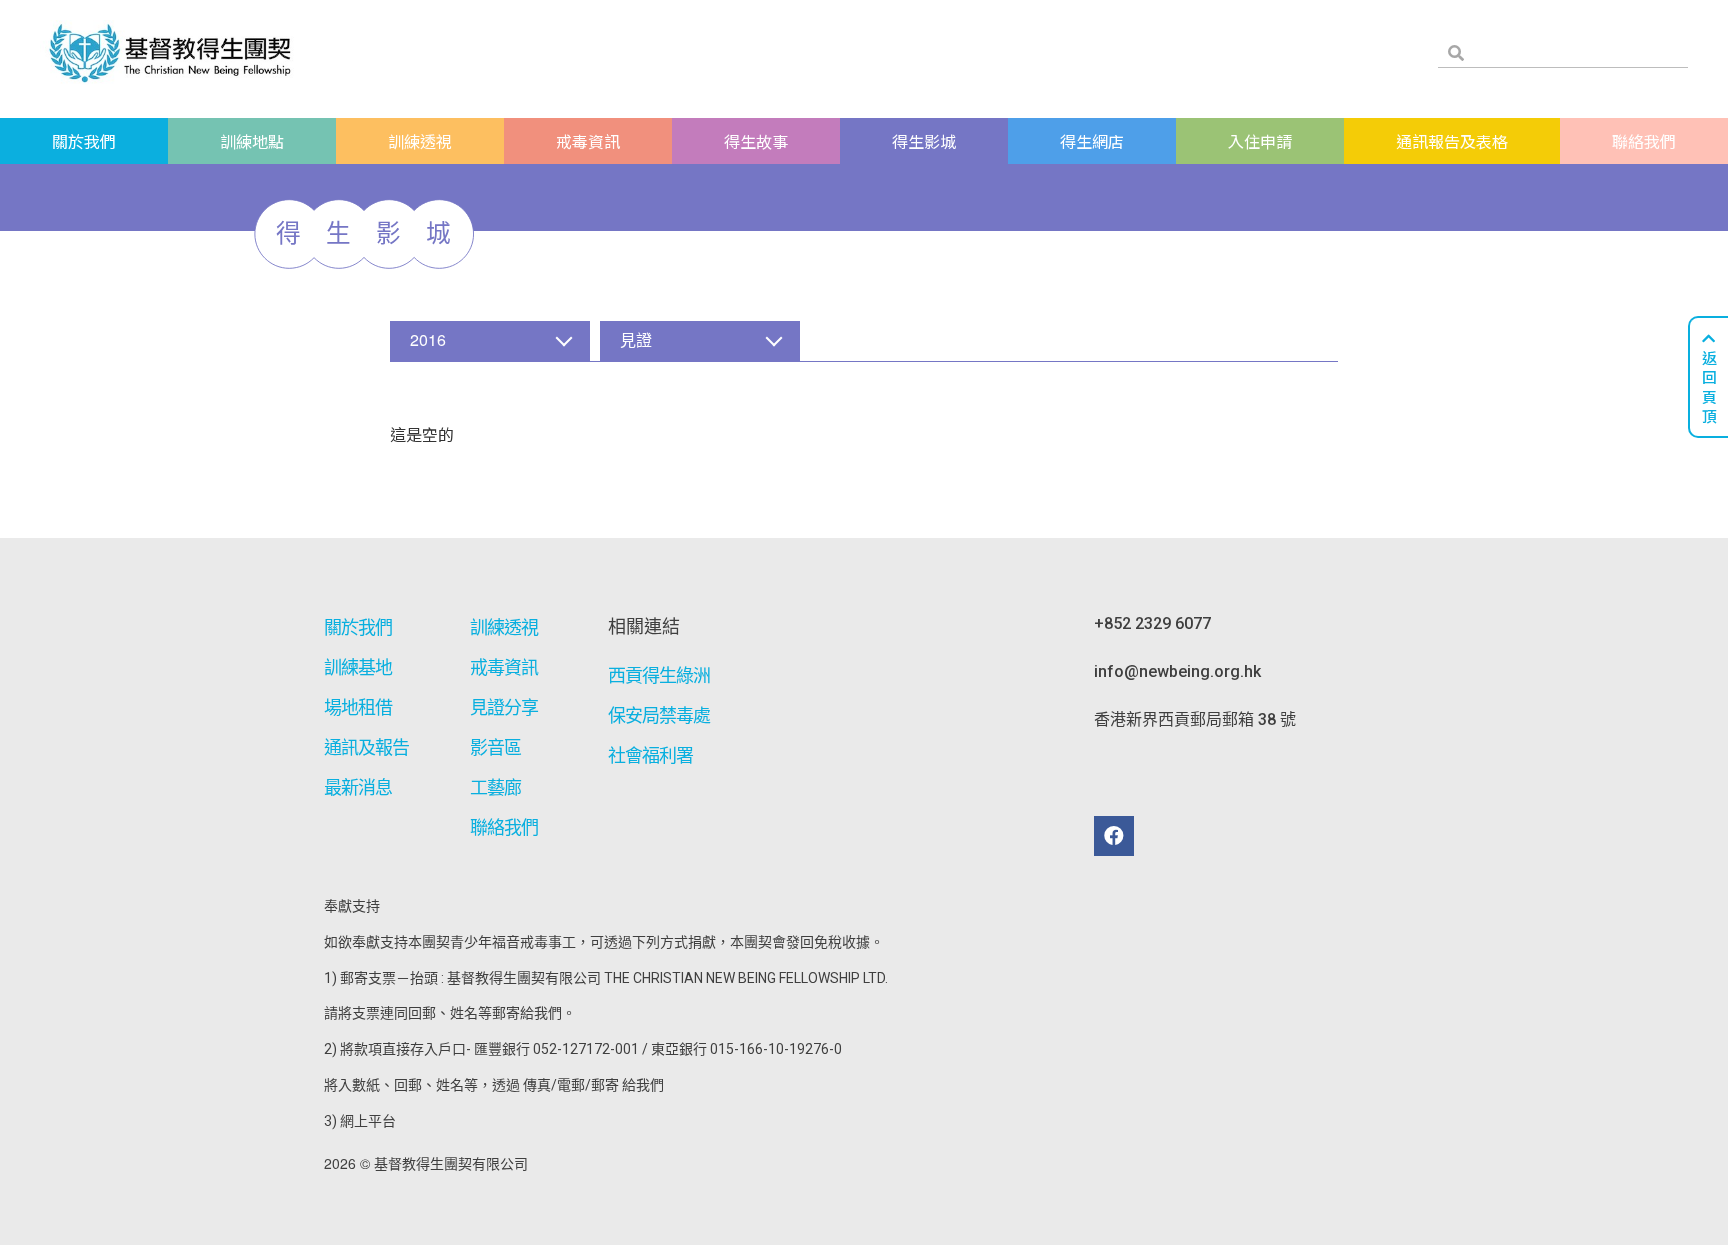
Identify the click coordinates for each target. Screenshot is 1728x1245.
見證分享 (504, 707)
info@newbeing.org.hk (1177, 671)
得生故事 (756, 141)
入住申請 (1260, 141)
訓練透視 (420, 141)
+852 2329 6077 (1152, 623)
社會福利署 (651, 755)
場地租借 (358, 707)
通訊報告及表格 (1452, 141)
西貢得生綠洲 (659, 675)
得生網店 (1092, 141)
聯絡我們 (1644, 141)
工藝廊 (495, 787)
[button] (490, 341)
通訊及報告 (367, 747)
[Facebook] (1114, 836)
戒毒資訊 (588, 141)
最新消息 (358, 787)
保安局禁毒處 (659, 715)
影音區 (495, 747)
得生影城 (924, 141)
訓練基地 (358, 667)
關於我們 (84, 141)
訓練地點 (252, 141)
